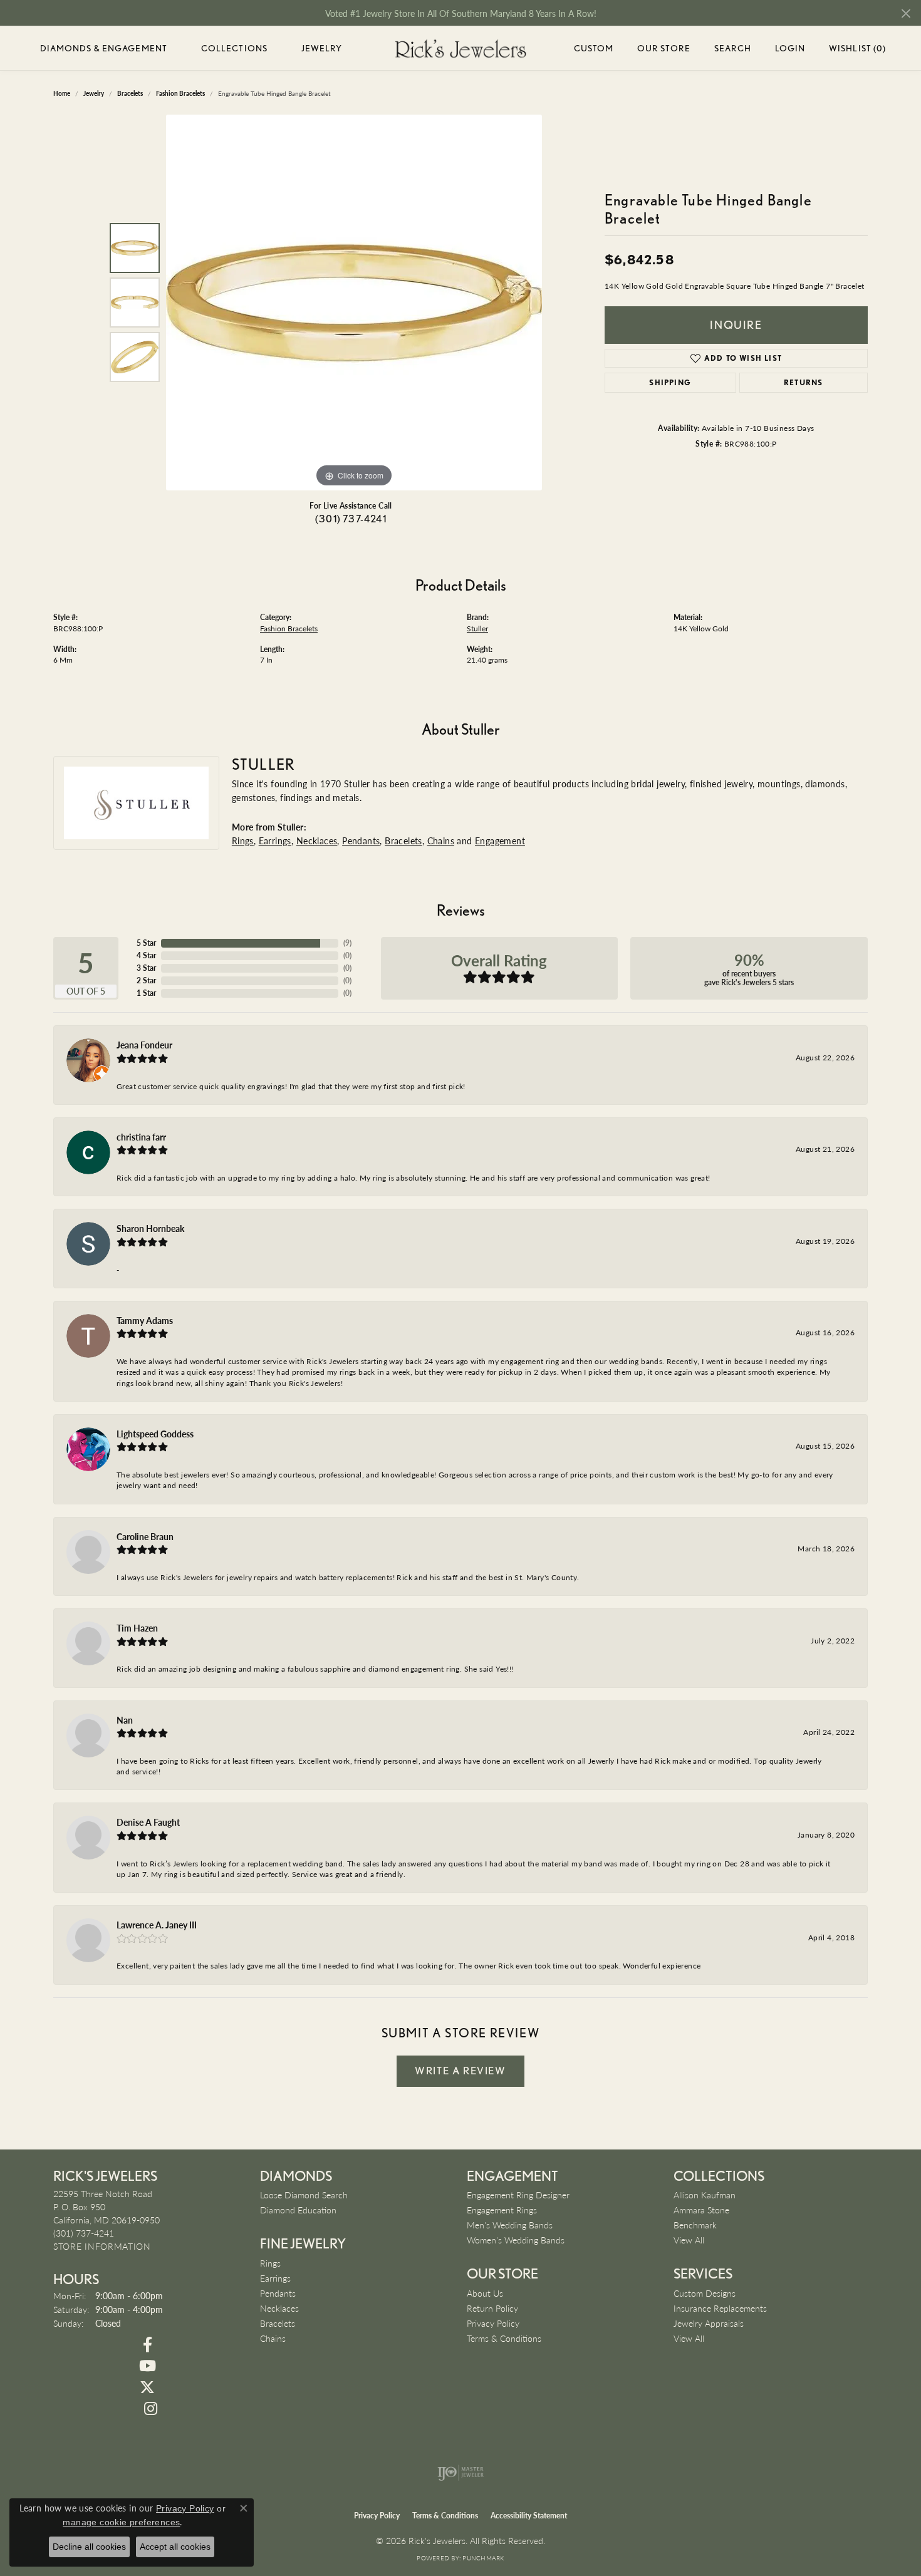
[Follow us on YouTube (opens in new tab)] (147, 2366)
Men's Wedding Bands (510, 2225)
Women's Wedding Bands (516, 2240)
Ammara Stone (701, 2210)
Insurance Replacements (720, 2308)
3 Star (146, 968)
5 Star (146, 943)
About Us (485, 2293)
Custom (594, 48)
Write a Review (460, 2071)
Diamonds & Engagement (104, 48)
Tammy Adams (145, 1320)
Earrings (275, 841)
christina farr (141, 1137)
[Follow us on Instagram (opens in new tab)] (150, 2409)
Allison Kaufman (705, 2195)
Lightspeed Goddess (155, 1434)
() (347, 943)
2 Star (146, 980)
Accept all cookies (175, 2547)
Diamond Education (298, 2210)
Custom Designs (705, 2293)
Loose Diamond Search (304, 2195)
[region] (354, 303)
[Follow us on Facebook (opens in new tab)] (147, 2345)
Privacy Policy (493, 2323)
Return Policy (492, 2308)
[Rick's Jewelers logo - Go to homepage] (460, 49)
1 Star (146, 993)
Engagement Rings (502, 2210)
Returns (803, 382)
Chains (441, 841)
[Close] (906, 13)
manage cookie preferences (121, 2522)
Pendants (361, 841)
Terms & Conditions (504, 2338)
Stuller (477, 628)
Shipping (670, 382)
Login (790, 50)
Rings (243, 841)
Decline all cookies (89, 2547)
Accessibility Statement (529, 2516)
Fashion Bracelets (289, 628)
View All (689, 2240)
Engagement (500, 841)
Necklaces (317, 841)
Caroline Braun (145, 1536)
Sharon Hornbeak (150, 1228)
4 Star (146, 955)
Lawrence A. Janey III (157, 1925)
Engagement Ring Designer (518, 2195)
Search (733, 48)
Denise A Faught (148, 1822)
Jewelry (322, 48)
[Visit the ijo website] (461, 2473)
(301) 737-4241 (351, 519)
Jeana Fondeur (144, 1045)
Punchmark (483, 2558)
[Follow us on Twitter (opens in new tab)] (147, 2387)
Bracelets (403, 841)
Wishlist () (857, 50)
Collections (234, 48)
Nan (125, 1720)
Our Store (664, 48)
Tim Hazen (137, 1628)
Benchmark (695, 2225)
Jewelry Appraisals (709, 2323)
